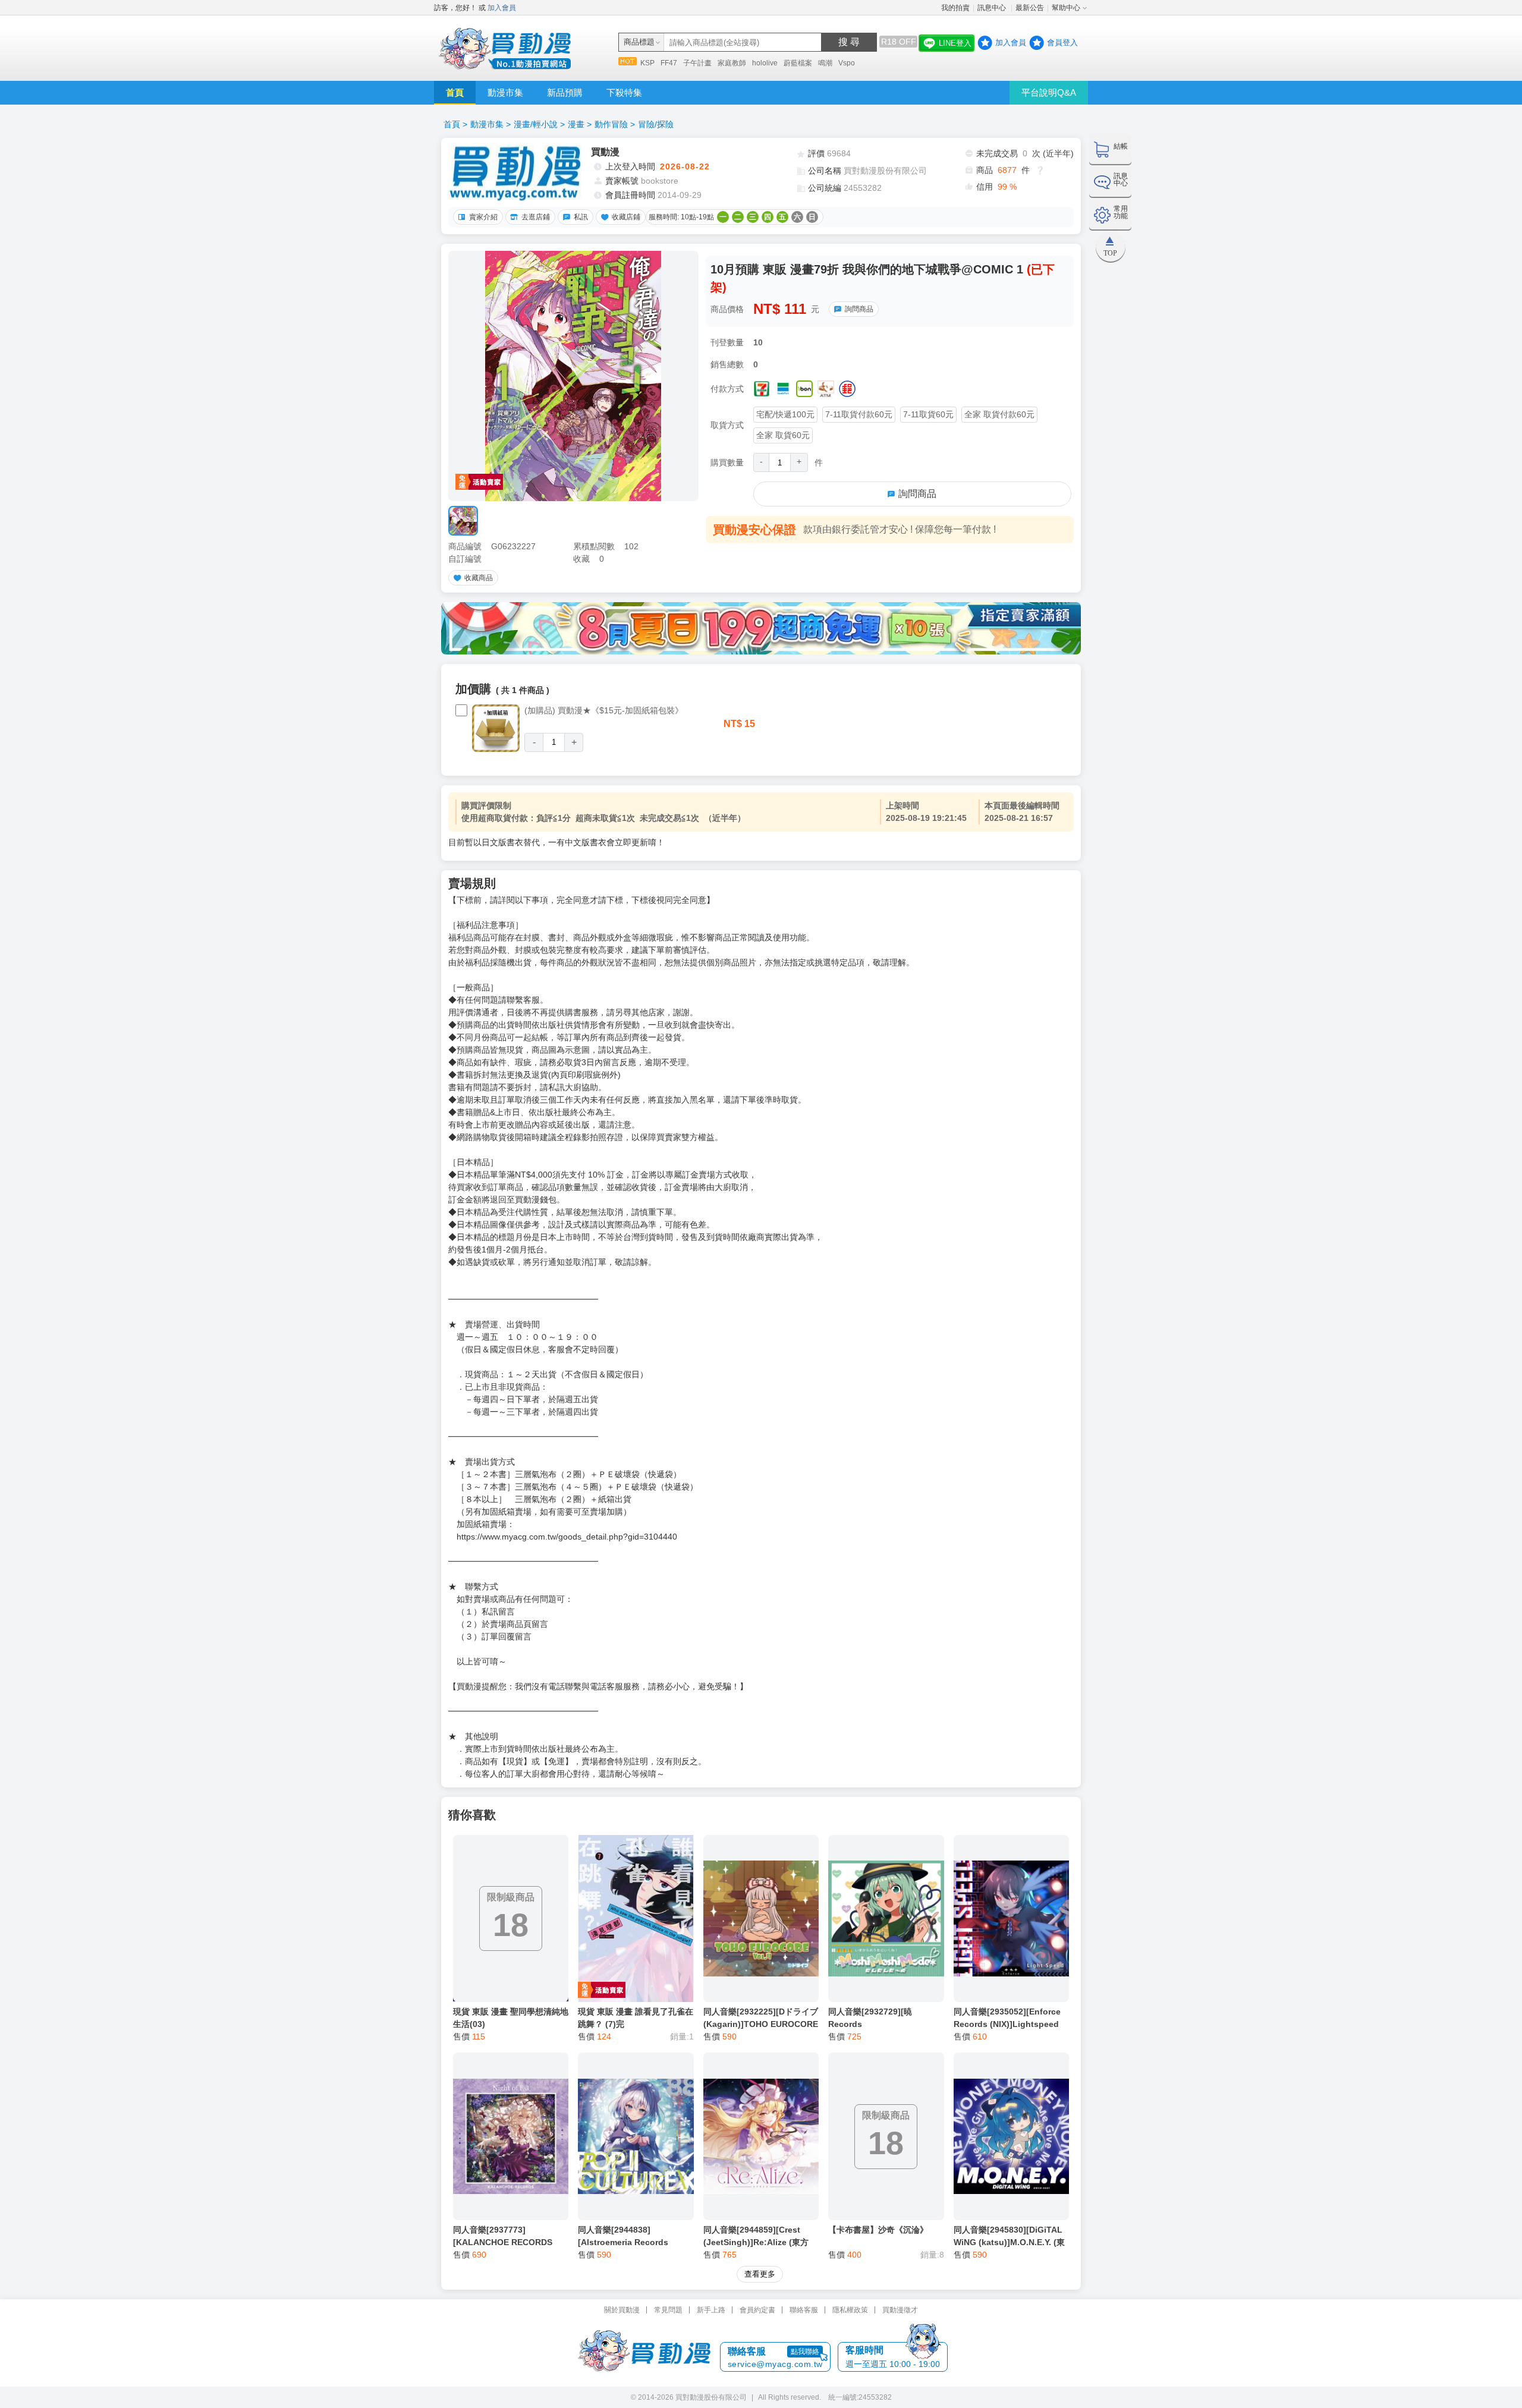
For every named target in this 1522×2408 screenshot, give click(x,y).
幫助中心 (1066, 8)
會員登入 (1062, 43)
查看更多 (760, 2274)
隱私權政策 (850, 2310)
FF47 (669, 63)
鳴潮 (825, 63)
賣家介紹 (483, 217)
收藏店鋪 (626, 217)
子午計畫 (697, 63)
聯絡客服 (804, 2310)
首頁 (455, 92)
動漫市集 (505, 92)
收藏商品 (479, 578)
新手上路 (711, 2310)
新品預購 (565, 92)
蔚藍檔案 (798, 63)
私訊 (581, 217)
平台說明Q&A (1049, 92)
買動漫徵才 (900, 2310)
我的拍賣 (955, 8)
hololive (765, 63)
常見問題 (668, 2310)
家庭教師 (732, 63)
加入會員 (502, 8)
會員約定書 (757, 2310)
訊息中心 (993, 8)
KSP (647, 63)
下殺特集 (624, 92)
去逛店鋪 (536, 217)
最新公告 (1030, 8)
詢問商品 (859, 309)
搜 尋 (849, 42)
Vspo (847, 63)
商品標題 (639, 42)
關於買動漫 (622, 2310)
